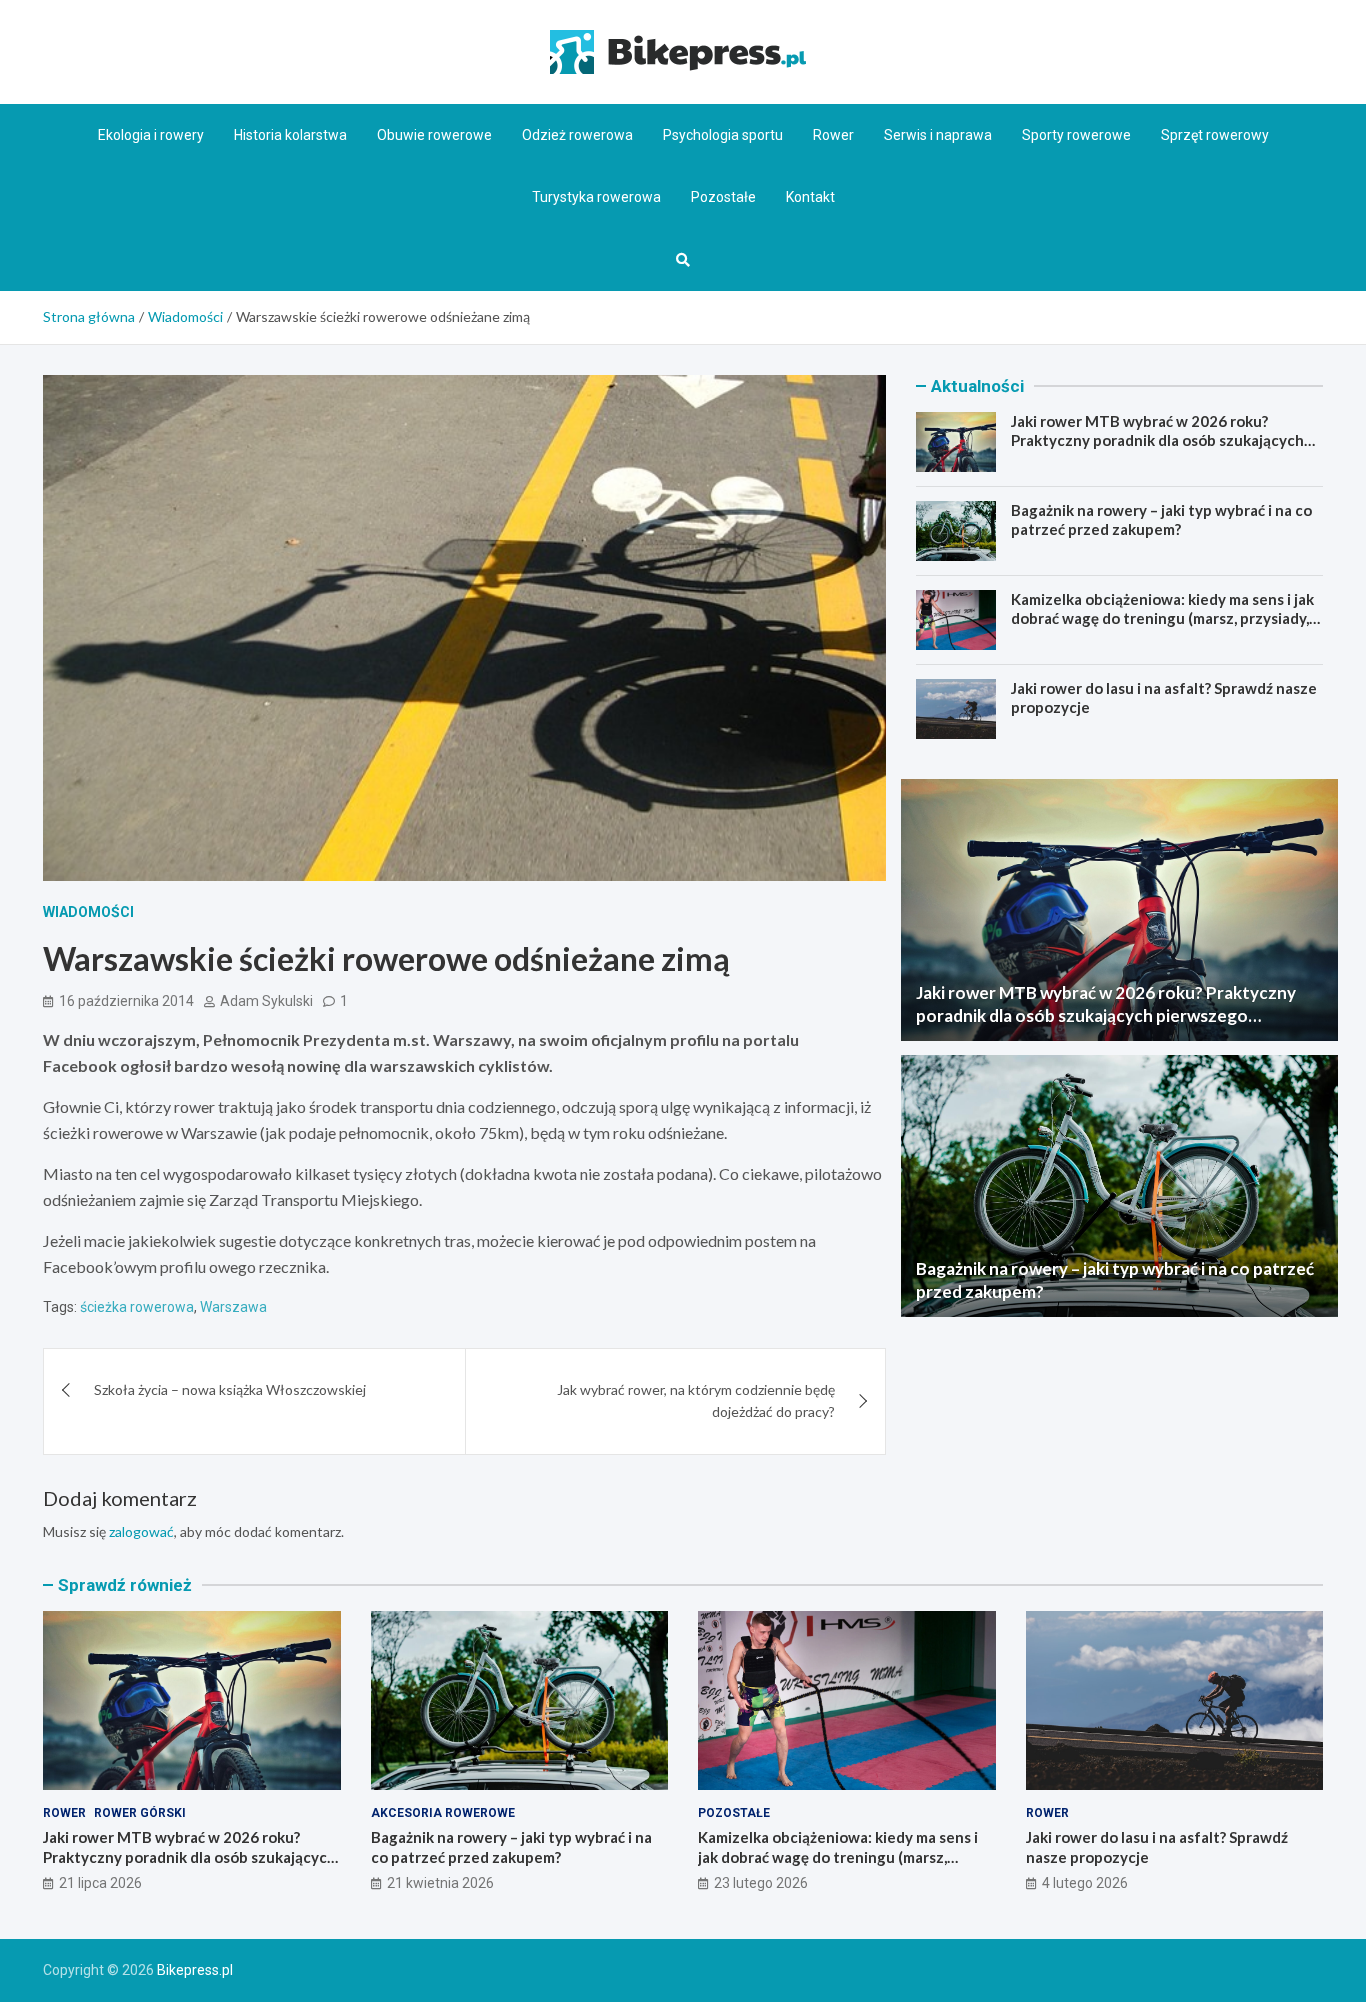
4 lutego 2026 (1085, 1883)
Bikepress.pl (195, 1970)
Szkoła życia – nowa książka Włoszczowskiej (230, 1389)
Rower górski (140, 1813)
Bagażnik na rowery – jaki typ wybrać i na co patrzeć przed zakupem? (1161, 520)
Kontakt (810, 197)
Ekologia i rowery (151, 135)
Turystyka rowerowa (596, 197)
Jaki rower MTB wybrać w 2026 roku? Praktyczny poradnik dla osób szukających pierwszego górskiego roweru (1157, 440)
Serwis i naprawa (938, 135)
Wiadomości (88, 912)
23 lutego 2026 (761, 1883)
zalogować (141, 1531)
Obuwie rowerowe (434, 135)
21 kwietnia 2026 (440, 1883)
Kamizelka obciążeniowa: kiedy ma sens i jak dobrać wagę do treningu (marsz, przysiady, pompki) (1162, 618)
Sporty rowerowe (1076, 135)
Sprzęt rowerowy (1215, 135)
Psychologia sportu (723, 135)
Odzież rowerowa (577, 135)
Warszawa (233, 1307)
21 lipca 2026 (100, 1883)
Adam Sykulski (266, 1001)
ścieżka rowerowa (137, 1307)
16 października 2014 (126, 1001)
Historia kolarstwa (290, 135)
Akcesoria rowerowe (443, 1813)
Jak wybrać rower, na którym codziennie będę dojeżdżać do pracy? (696, 1400)
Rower (833, 135)
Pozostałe (723, 197)
